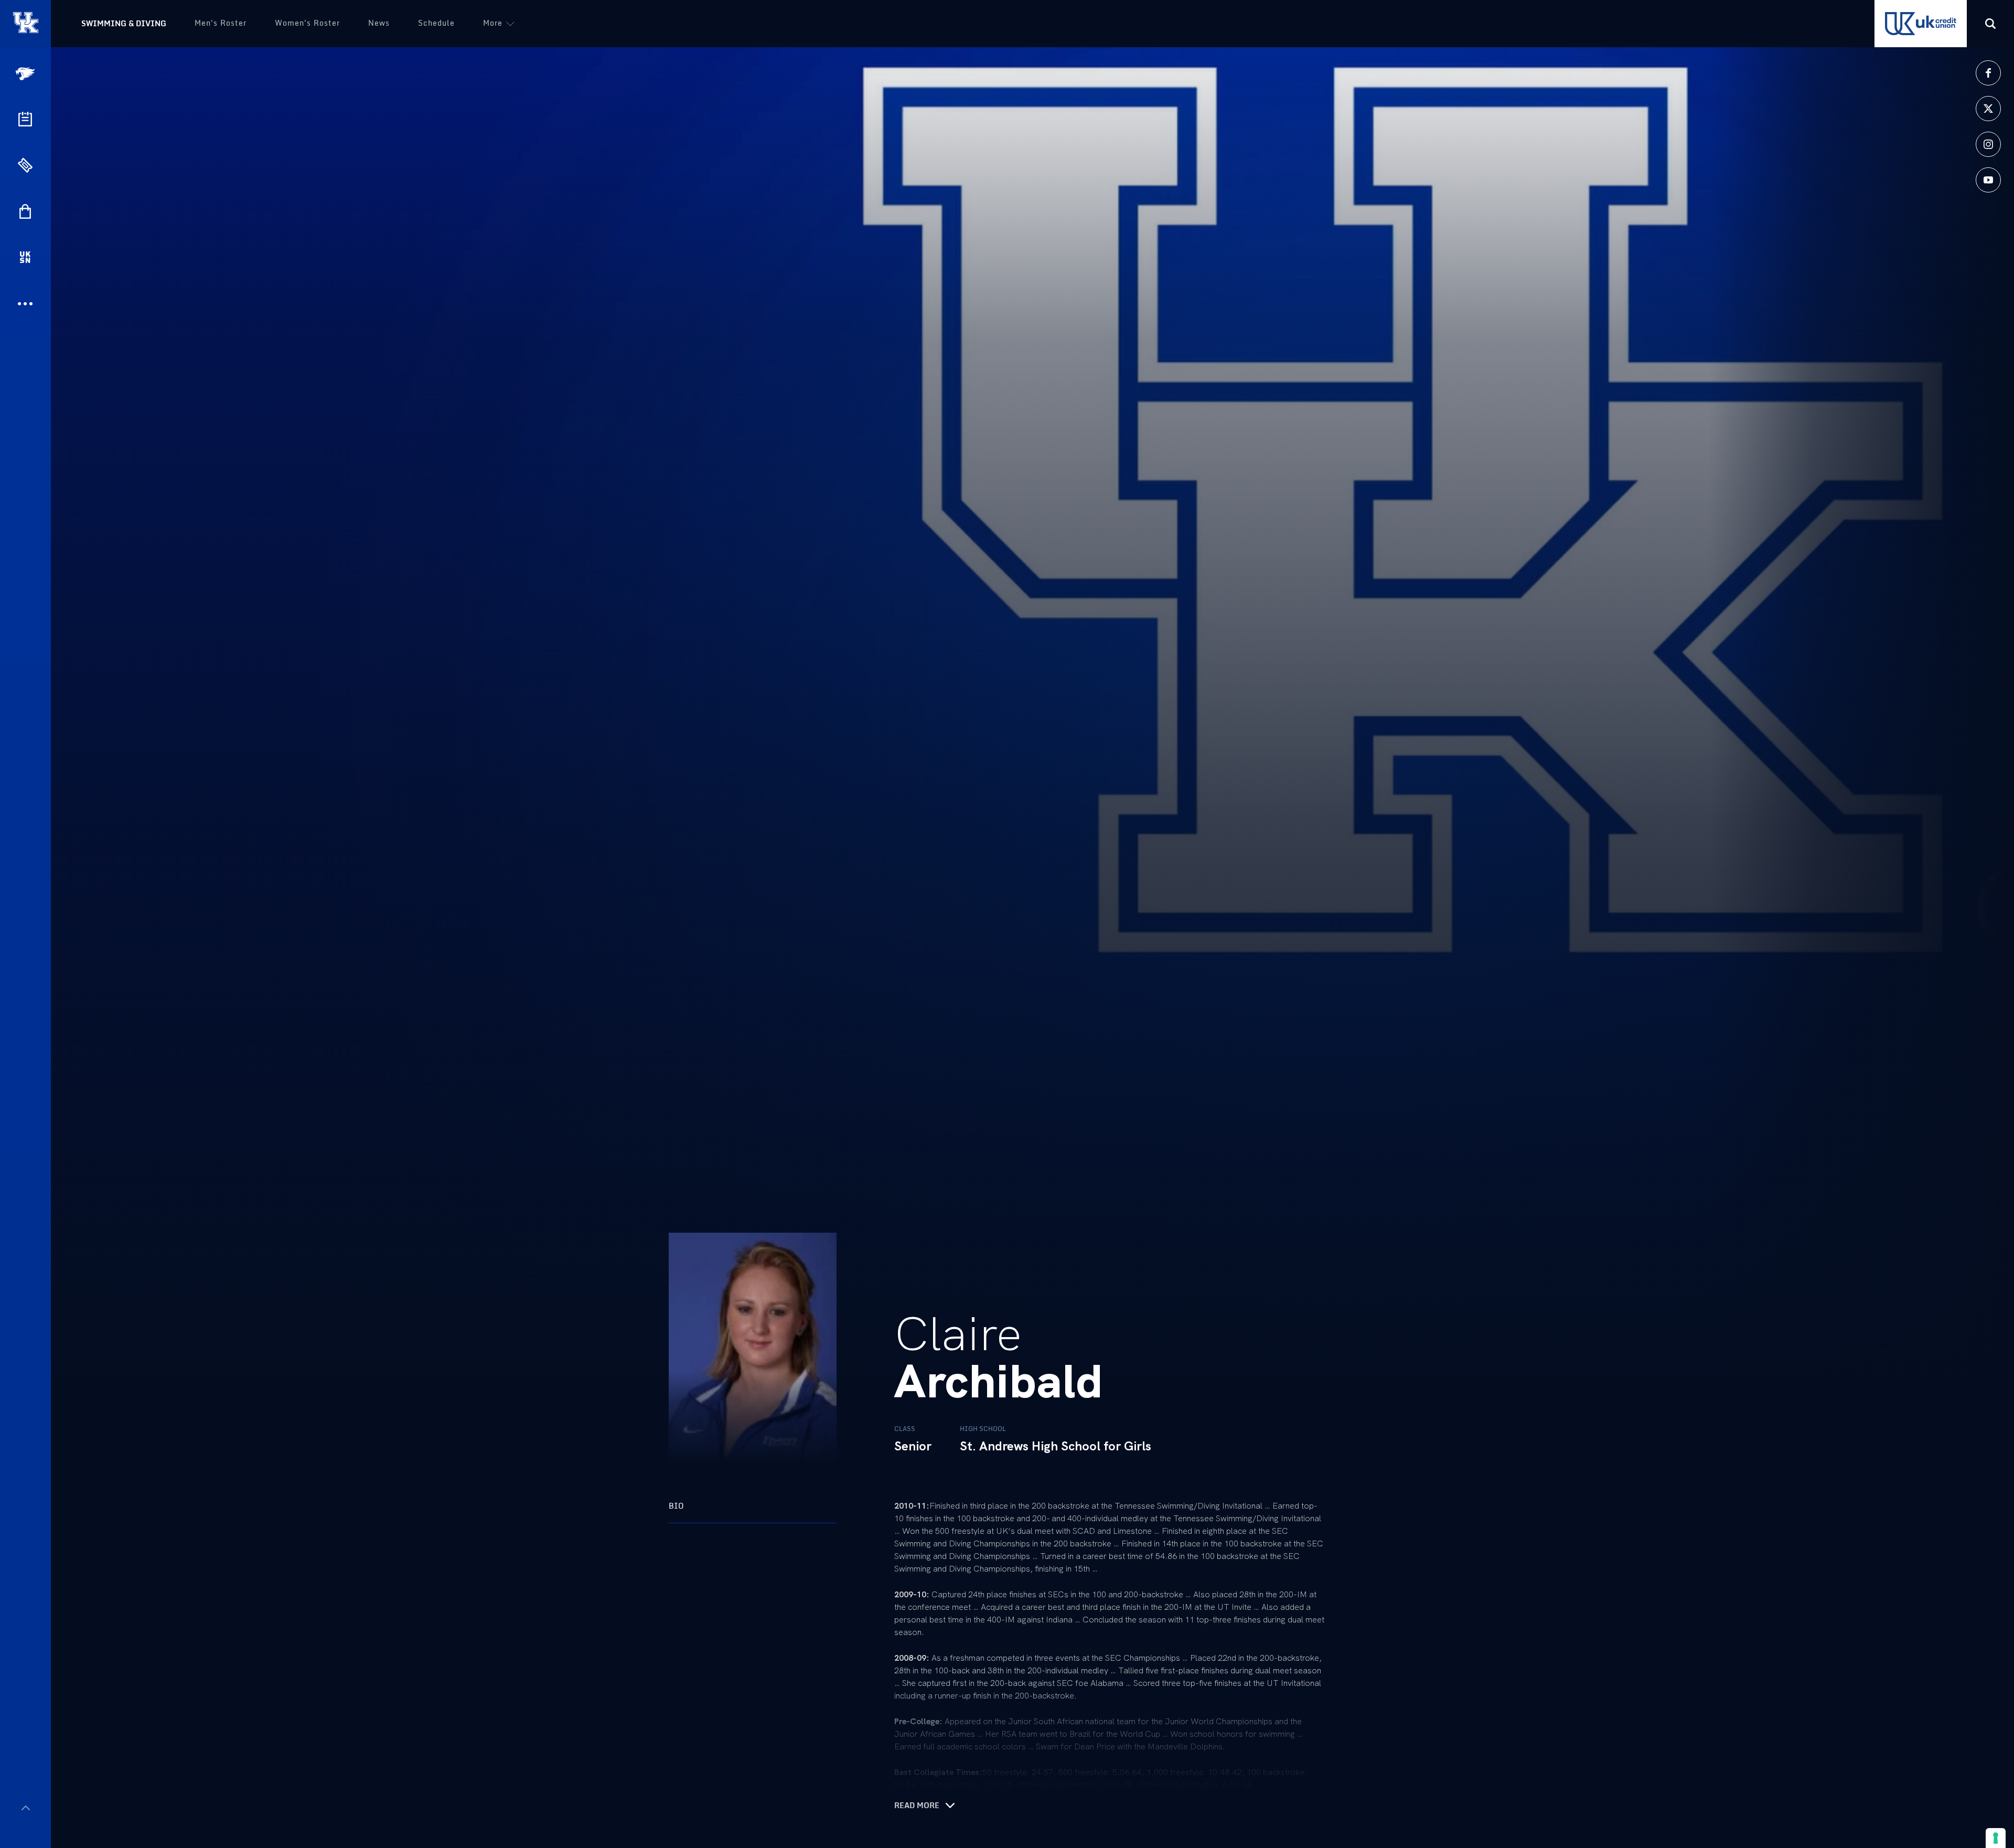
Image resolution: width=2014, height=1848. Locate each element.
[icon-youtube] (1988, 180)
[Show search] (1990, 24)
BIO (676, 1506)
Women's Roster (307, 23)
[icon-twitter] (1988, 109)
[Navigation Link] (26, 74)
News (379, 23)
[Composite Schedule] (25, 119)
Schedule (436, 23)
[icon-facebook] (1988, 73)
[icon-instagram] (1988, 144)
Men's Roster (221, 23)
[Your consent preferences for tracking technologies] (1996, 1838)
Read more (917, 1806)
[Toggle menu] (25, 1808)
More (493, 23)
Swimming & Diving (124, 23)
